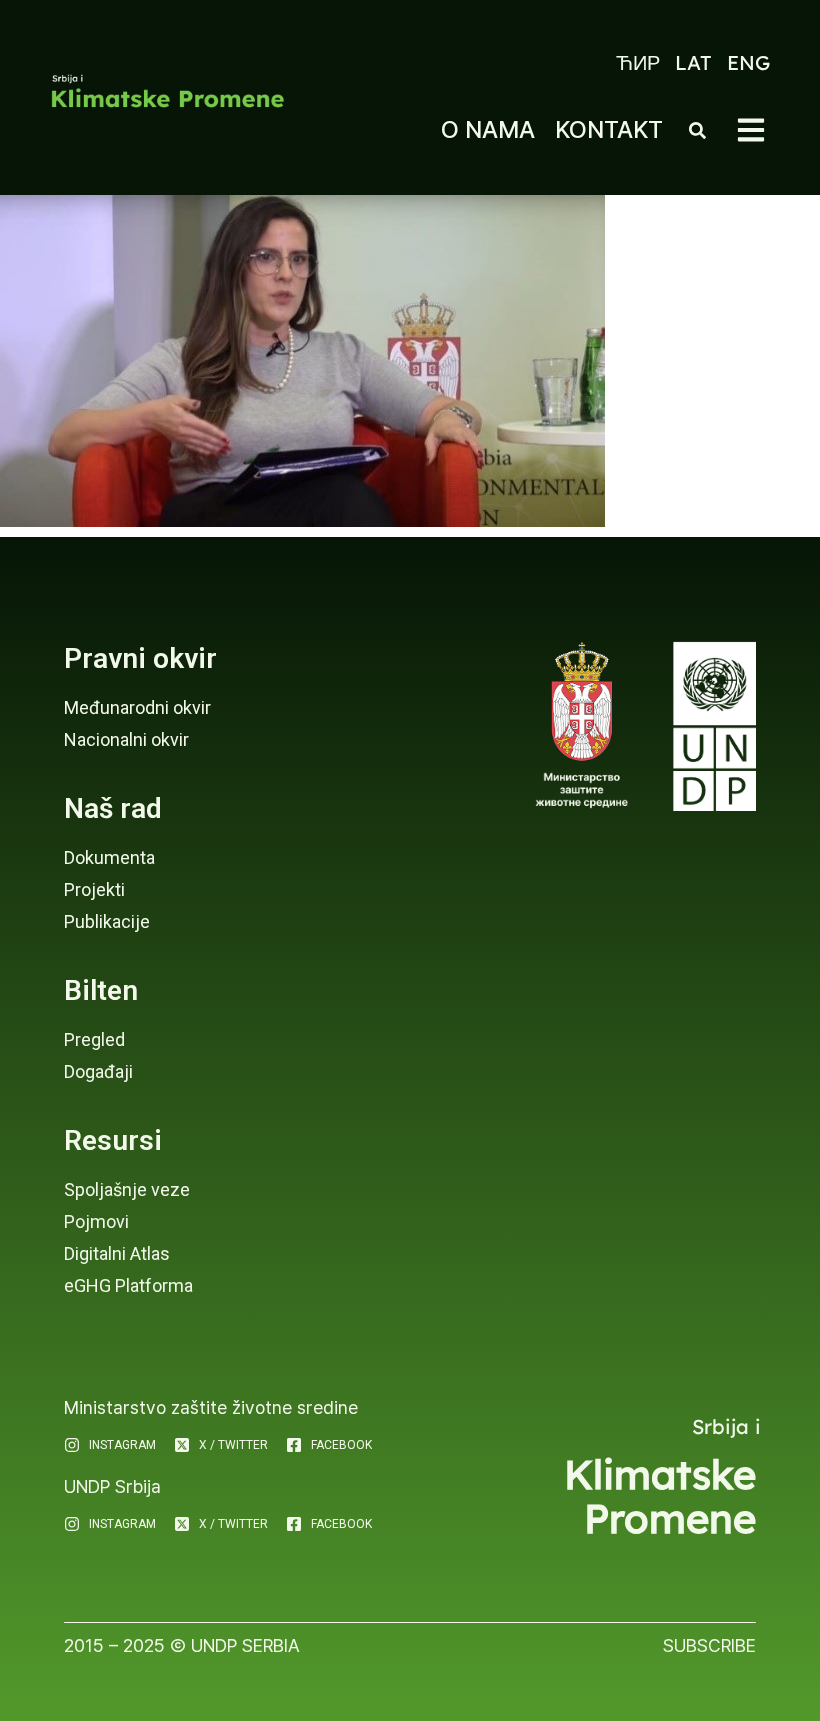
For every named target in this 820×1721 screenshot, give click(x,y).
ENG (748, 62)
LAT (693, 62)
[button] (751, 130)
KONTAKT (609, 129)
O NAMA (488, 129)
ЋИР (638, 62)
